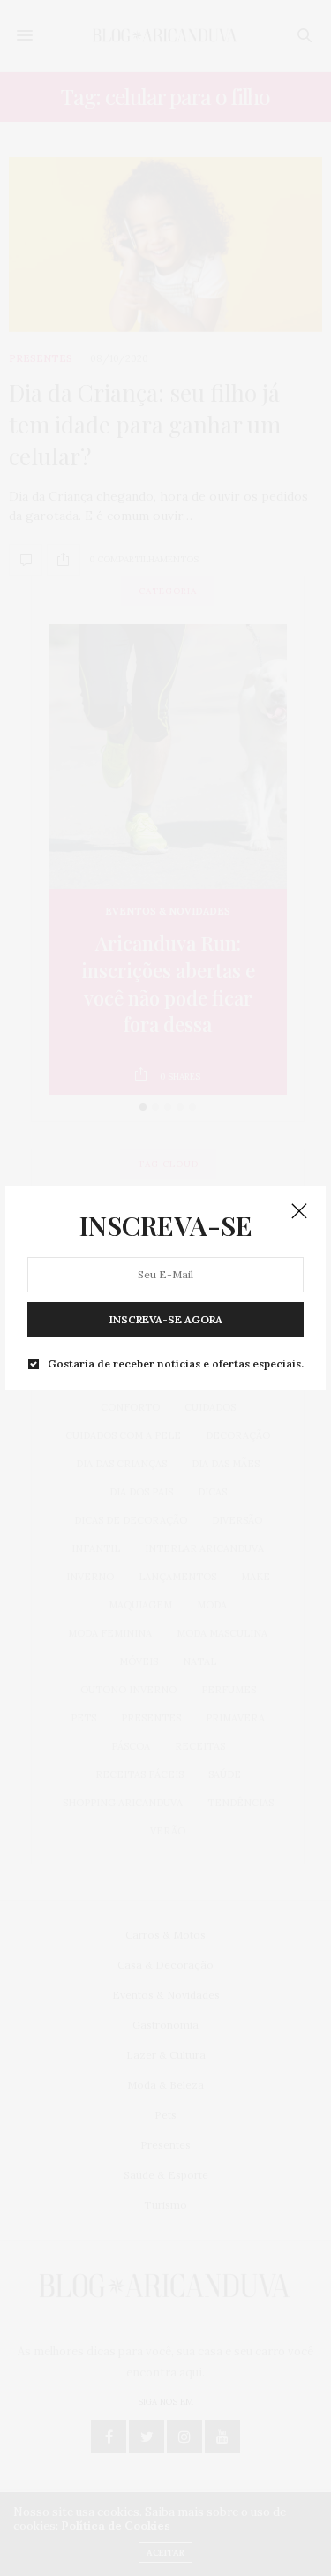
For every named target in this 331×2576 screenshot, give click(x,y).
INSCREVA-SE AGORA (166, 1318)
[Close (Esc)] (299, 1212)
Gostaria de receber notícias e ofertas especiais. (176, 1363)
